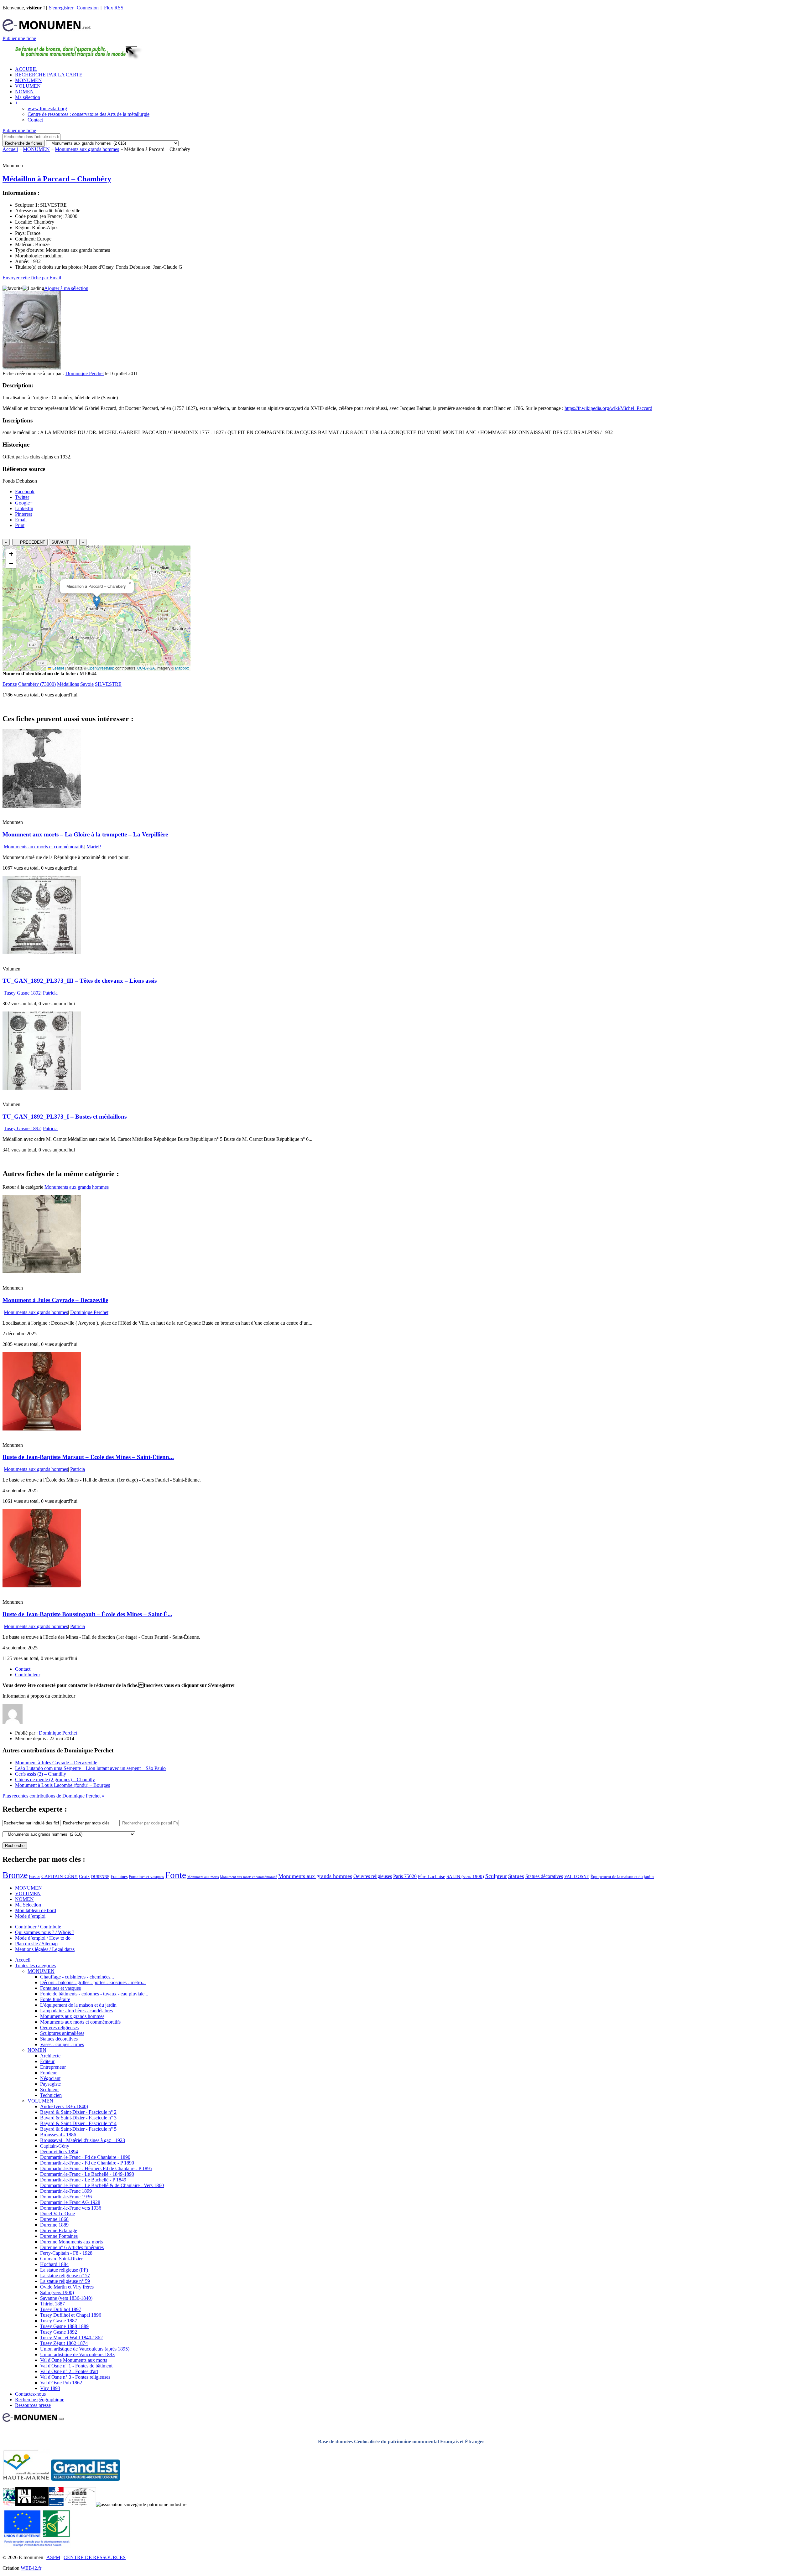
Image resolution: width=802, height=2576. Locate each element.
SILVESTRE (108, 684)
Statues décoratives (544, 1876)
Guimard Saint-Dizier (61, 2259)
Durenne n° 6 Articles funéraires (72, 2247)
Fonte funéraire (55, 1999)
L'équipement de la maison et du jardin (78, 2005)
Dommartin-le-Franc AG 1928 (70, 2202)
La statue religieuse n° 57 (65, 2276)
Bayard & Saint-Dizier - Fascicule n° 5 (78, 2129)
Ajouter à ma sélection (66, 288)
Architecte (50, 2056)
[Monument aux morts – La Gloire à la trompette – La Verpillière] (42, 806)
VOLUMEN (28, 86)
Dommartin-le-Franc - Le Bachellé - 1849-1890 (87, 2174)
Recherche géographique (40, 2400)
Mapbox (182, 668)
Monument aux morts (203, 1877)
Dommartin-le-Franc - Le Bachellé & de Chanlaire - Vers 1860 (102, 2185)
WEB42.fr (31, 2568)
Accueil (10, 149)
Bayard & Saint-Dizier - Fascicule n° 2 (78, 2112)
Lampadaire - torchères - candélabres (76, 2011)
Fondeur (48, 2073)
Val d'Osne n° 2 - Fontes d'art (69, 2371)
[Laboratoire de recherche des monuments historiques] (80, 2504)
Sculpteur (496, 1876)
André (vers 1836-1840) (64, 2106)
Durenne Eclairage (59, 2230)
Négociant (50, 2078)
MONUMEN (29, 80)
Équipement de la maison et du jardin (622, 1877)
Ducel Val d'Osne (57, 2214)
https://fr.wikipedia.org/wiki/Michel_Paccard (608, 408)
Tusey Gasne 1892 (22, 993)
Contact (35, 120)
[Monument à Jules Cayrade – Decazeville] (42, 1272)
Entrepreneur (53, 2067)
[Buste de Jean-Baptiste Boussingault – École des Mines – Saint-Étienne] (42, 1586)
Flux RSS (114, 8)
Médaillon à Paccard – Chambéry (57, 179)
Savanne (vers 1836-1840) (66, 2298)
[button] (97, 602)
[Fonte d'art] (9, 2504)
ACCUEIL (26, 69)
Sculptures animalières (62, 2033)
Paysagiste (50, 2084)
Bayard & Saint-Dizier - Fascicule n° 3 (78, 2118)
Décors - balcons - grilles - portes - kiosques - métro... (93, 1982)
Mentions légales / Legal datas (45, 1949)
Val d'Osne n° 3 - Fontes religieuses (75, 2377)
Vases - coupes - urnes (62, 2044)
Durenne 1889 (54, 2225)
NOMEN (24, 92)
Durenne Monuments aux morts (71, 2242)
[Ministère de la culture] (56, 2504)
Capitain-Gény (55, 2146)
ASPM (53, 2557)
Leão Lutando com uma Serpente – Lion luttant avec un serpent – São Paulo (90, 1768)
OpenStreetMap (101, 668)
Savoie (87, 684)
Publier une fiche (19, 38)
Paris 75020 (405, 1876)
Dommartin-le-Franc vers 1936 (71, 2208)
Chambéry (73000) (37, 684)
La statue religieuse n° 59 (65, 2281)
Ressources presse (33, 2405)
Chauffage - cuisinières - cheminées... (77, 1977)
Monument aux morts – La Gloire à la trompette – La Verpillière (85, 834)
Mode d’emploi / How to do (43, 1938)
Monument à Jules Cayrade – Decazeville (55, 1300)
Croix (84, 1876)
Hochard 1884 (54, 2264)
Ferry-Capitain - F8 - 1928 (66, 2253)
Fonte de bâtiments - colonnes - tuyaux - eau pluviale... (94, 1994)
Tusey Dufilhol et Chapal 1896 (71, 2315)
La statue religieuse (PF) (64, 2270)
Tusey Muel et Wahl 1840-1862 (71, 2338)
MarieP (94, 847)
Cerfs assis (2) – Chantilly (41, 1774)
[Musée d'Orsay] (32, 2504)
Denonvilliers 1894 (59, 2152)
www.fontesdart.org (47, 109)
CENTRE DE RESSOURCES (95, 2557)
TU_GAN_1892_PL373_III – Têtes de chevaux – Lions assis (80, 981)
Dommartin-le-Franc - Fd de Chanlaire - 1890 (85, 2157)
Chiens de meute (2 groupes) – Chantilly (55, 1779)
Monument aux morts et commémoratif (248, 1877)
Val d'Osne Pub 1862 (61, 2383)
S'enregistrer (61, 8)
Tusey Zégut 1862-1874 (64, 2343)
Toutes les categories (35, 1966)
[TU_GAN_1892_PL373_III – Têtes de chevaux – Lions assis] (42, 952)
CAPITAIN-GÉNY (60, 1876)
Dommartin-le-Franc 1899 (66, 2191)
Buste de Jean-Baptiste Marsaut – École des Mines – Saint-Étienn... (88, 1457)
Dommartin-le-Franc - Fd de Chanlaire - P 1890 (87, 2163)
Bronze (10, 684)
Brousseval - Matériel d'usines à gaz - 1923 (83, 2140)
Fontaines (119, 1876)
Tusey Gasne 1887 (59, 2321)
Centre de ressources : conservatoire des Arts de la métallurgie (89, 114)
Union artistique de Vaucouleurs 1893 (77, 2354)
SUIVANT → (63, 542)
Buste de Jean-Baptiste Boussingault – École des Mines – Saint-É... (87, 1614)
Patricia (50, 993)
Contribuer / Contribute (38, 1927)
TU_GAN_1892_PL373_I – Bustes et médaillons (65, 1117)
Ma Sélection (28, 1905)
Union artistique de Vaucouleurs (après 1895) (85, 2349)
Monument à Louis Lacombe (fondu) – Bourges (62, 1785)
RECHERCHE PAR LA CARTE (49, 75)
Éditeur (47, 2061)
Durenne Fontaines (59, 2236)
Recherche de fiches (24, 143)
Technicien (51, 2095)
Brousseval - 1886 (58, 2135)
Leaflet (58, 668)
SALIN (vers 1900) (465, 1876)
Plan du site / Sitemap (36, 1944)
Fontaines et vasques (146, 1877)
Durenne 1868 (54, 2219)
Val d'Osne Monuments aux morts (74, 2360)
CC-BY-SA (146, 668)
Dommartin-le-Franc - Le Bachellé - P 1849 (83, 2180)
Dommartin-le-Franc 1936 (66, 2197)
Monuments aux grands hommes (87, 149)
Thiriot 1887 (52, 2304)
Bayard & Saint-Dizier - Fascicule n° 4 (78, 2123)
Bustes (34, 1876)
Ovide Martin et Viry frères (67, 2287)
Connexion (88, 8)
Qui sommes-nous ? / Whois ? (45, 1932)
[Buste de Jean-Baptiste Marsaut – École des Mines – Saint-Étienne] (42, 1429)
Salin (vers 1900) (57, 2292)
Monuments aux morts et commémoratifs (44, 847)
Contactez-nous (30, 2394)
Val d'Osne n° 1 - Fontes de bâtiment (76, 2366)
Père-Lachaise (432, 1876)
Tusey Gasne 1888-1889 (64, 2326)
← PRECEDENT (30, 542)
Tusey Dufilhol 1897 (61, 2309)
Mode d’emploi (30, 1916)
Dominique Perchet (85, 373)
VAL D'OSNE (577, 1876)
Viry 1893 (50, 2388)
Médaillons (68, 684)
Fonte (176, 1875)
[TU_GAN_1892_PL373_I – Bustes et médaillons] (42, 1088)
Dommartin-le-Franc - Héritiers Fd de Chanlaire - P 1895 (96, 2168)
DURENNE (100, 1877)
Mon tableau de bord (36, 1910)
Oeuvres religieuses (373, 1876)
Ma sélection (28, 97)
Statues (516, 1876)
